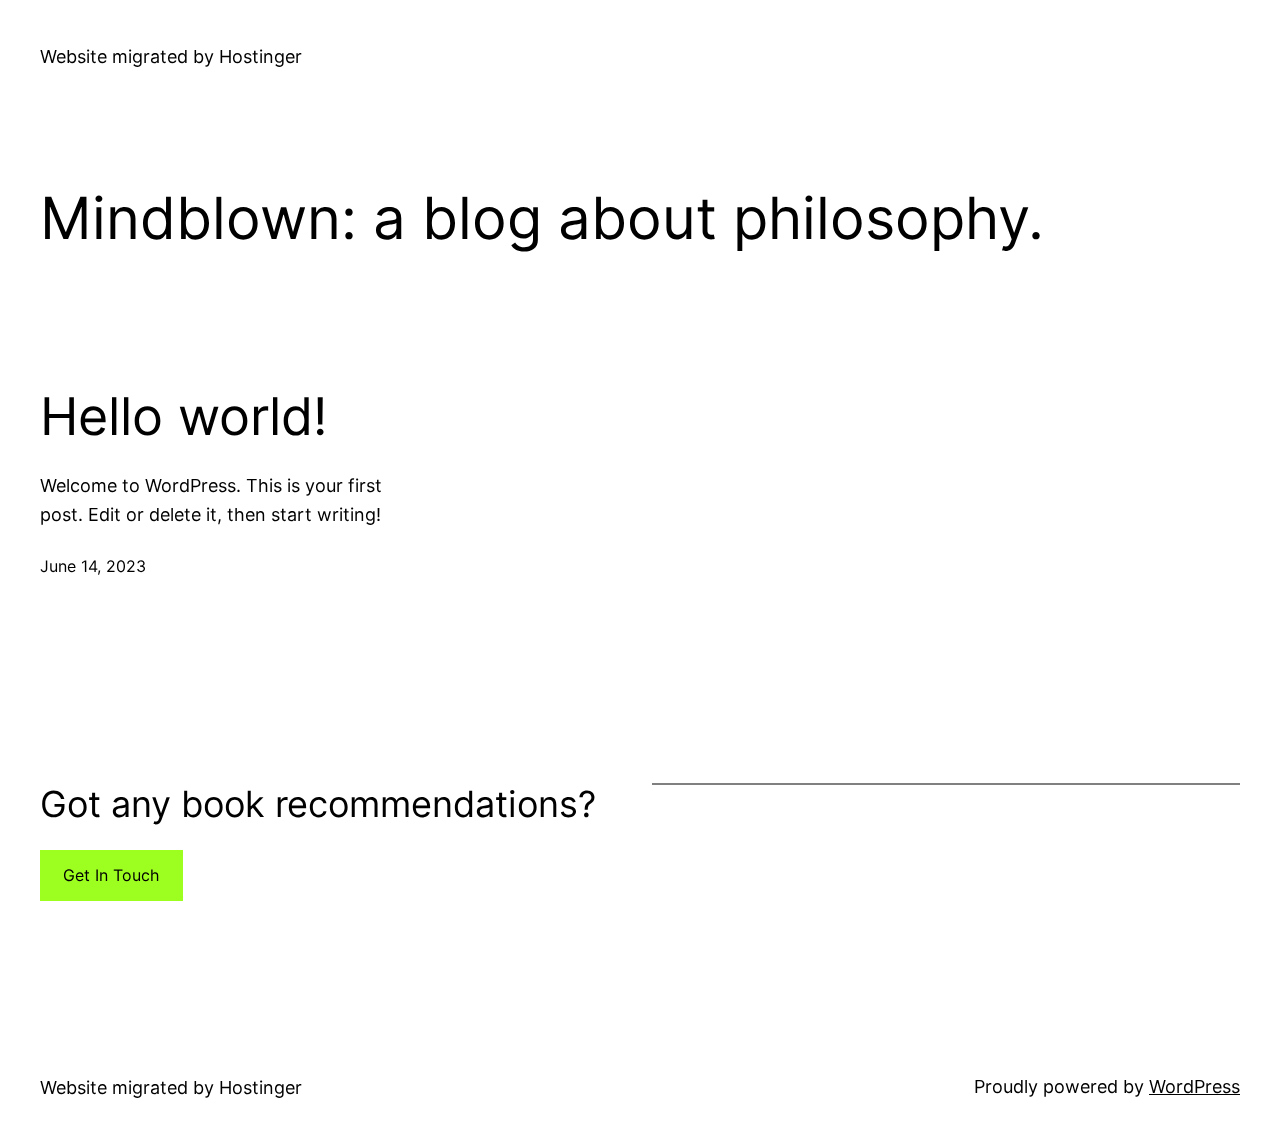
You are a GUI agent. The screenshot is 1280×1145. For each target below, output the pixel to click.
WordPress (1194, 1086)
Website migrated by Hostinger (171, 56)
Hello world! (183, 417)
